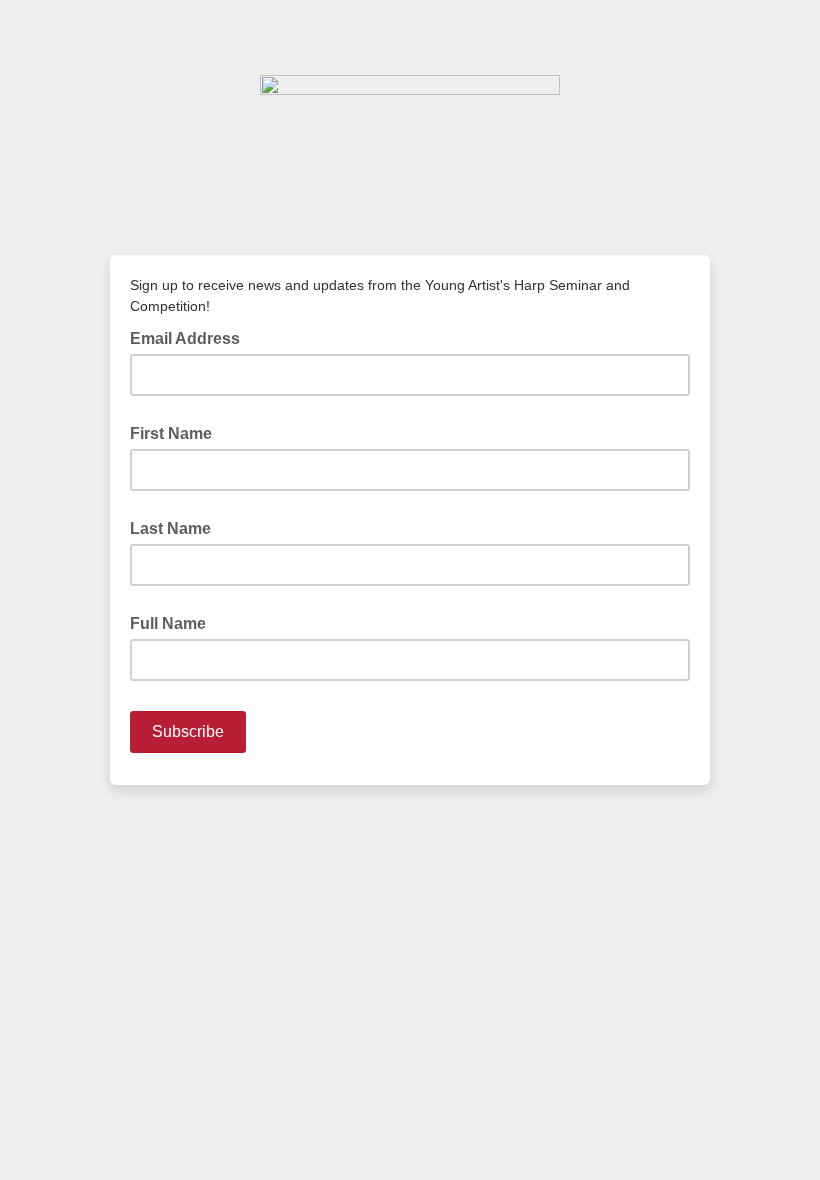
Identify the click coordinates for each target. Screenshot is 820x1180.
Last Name (170, 528)
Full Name (168, 623)
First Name (171, 433)
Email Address (191, 337)
